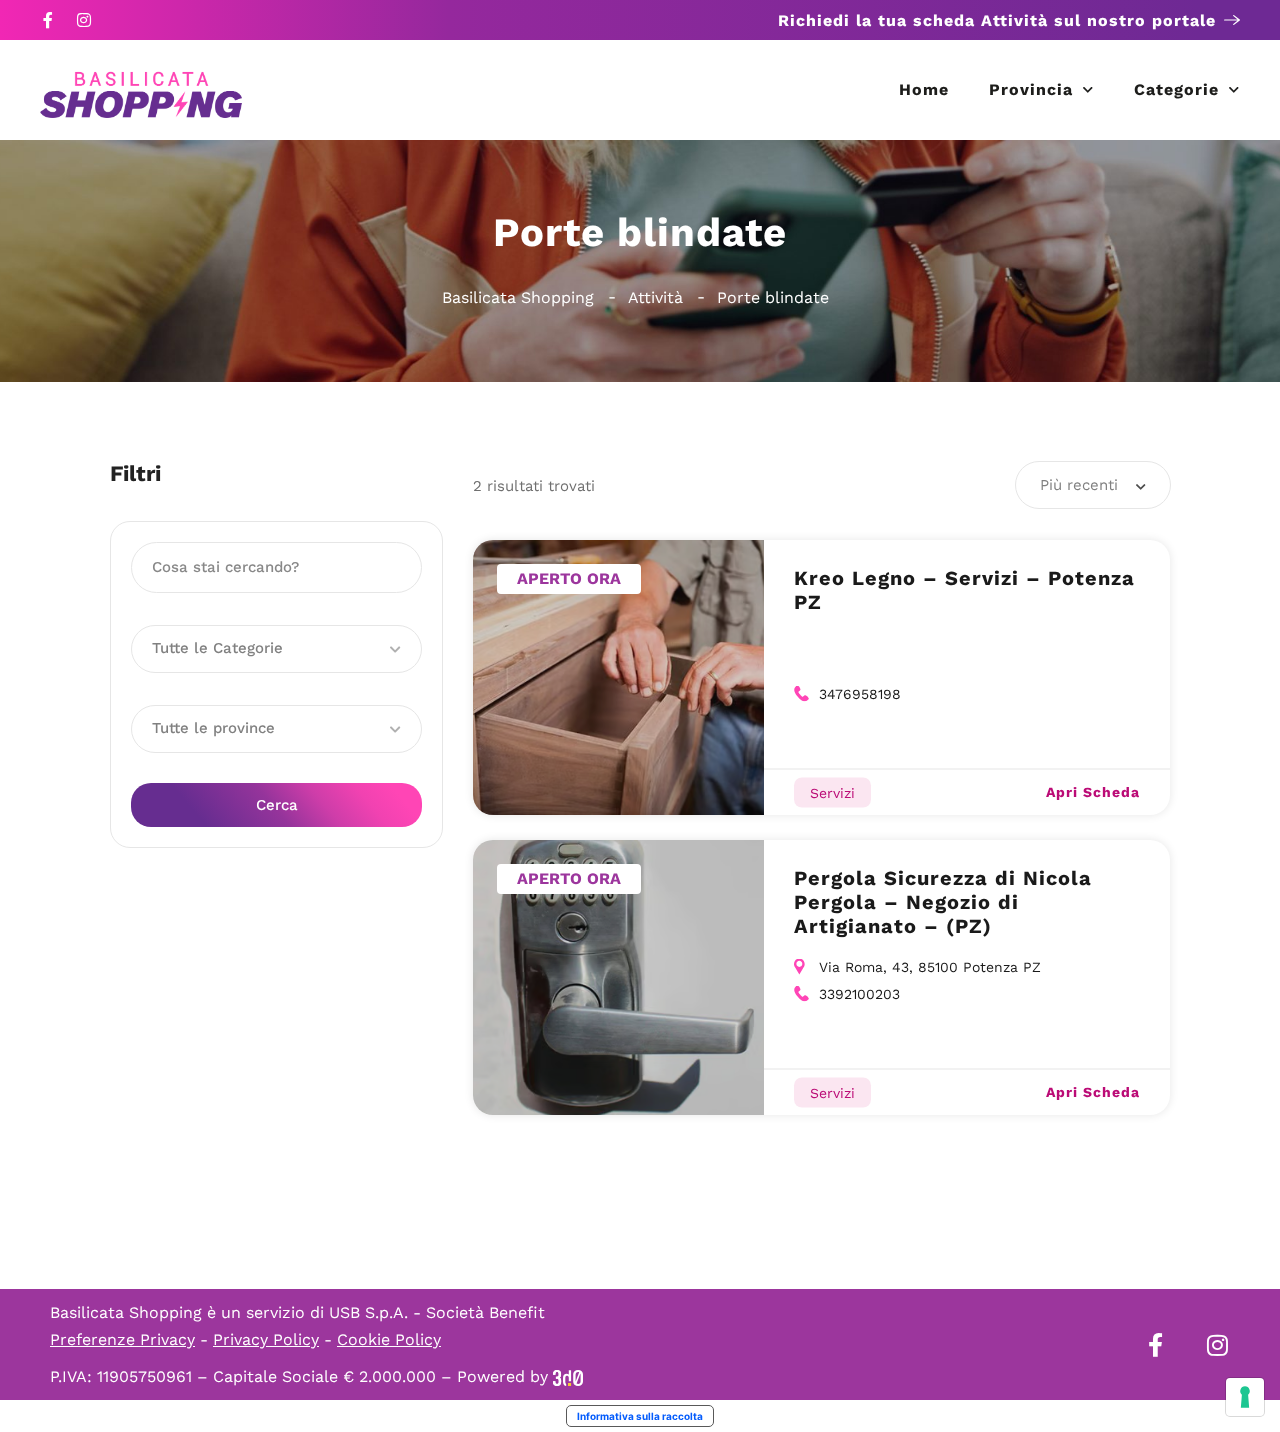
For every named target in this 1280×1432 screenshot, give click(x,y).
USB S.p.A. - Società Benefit (437, 1312)
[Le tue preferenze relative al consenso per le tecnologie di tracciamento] (1245, 1397)
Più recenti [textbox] (1079, 485)
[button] (276, 649)
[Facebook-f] (48, 20)
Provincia (1031, 89)
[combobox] (1093, 485)
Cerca (277, 805)
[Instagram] (84, 20)
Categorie (1176, 89)
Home (924, 89)
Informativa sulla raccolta (640, 1416)
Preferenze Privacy (122, 1339)
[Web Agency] (568, 1376)
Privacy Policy (266, 1339)
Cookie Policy (389, 1339)
